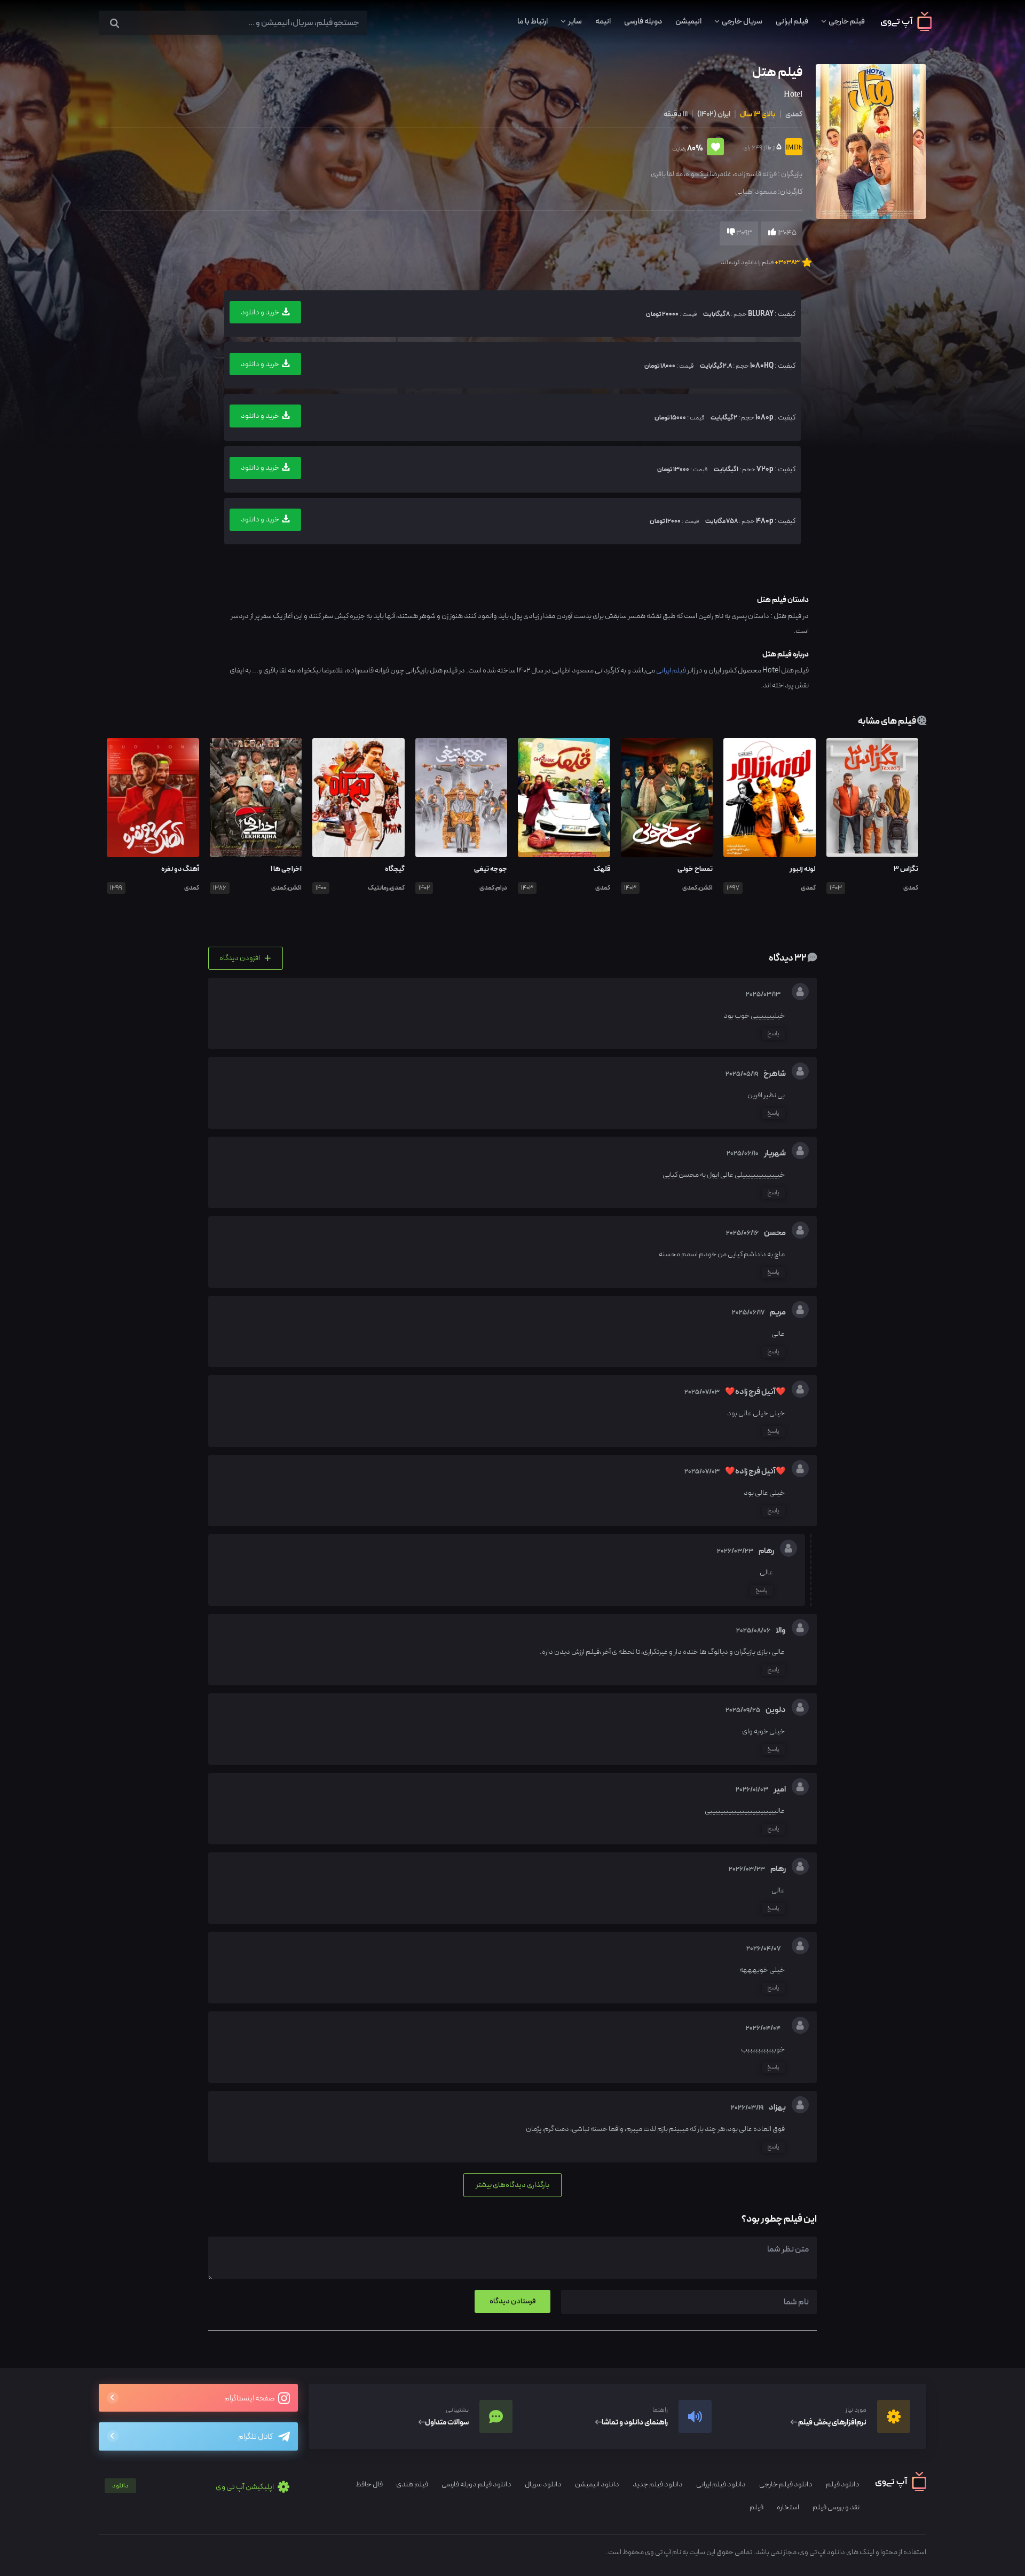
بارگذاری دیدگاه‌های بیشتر (512, 2185)
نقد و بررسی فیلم (836, 2507)
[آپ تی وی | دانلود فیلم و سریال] (906, 29)
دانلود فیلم (843, 2484)
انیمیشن (688, 21)
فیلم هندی (412, 2484)
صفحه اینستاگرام (250, 2399)
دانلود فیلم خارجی (786, 2484)
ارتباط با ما (533, 21)
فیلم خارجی (847, 21)
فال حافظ (369, 2484)
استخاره (788, 2507)
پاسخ (773, 1034)
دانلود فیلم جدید (658, 2484)
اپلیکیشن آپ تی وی (194, 2487)
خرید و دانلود (260, 312)
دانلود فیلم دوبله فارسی (476, 2484)
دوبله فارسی (643, 21)
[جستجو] (115, 24)
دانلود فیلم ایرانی (721, 2484)
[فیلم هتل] (870, 141)
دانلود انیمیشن (597, 2484)
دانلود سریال (543, 2484)
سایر (575, 21)
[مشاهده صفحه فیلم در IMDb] (792, 148)
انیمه (603, 21)
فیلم (756, 2507)
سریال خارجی (742, 21)
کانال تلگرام (255, 2437)
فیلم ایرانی (792, 21)
